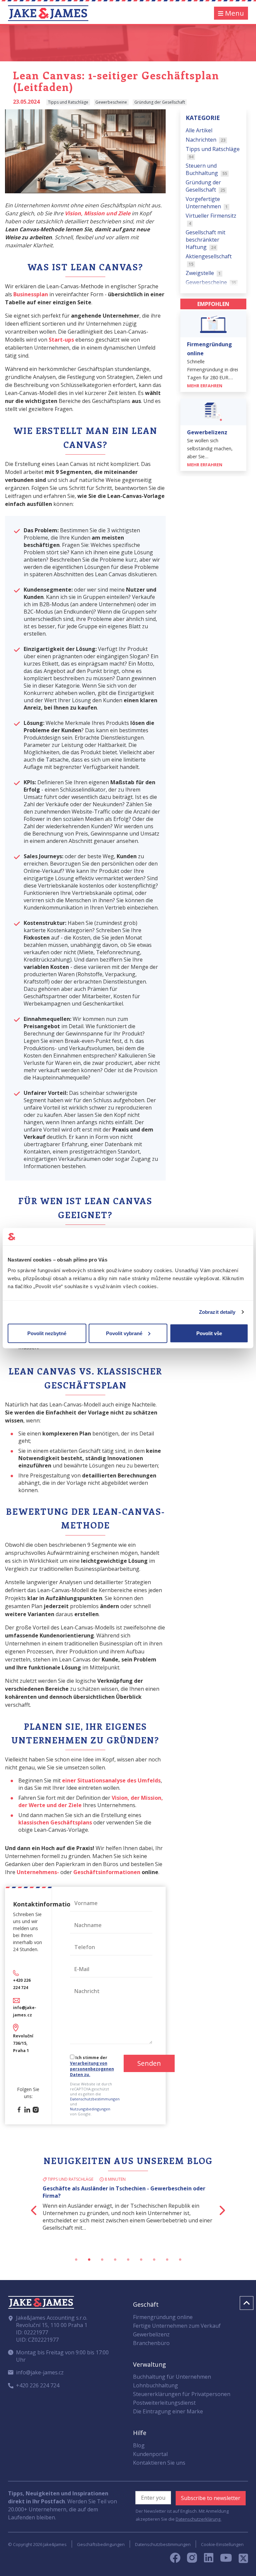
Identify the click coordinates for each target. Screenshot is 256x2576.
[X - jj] (241, 2560)
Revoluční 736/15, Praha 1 (23, 2043)
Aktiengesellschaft (209, 260)
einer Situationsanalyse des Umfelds (111, 1780)
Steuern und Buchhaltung (206, 169)
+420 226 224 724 (38, 2385)
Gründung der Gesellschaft (205, 186)
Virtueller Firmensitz (211, 219)
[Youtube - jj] (226, 2560)
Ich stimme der (92, 2066)
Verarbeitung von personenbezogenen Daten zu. (92, 2069)
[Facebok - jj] (178, 2560)
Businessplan (31, 294)
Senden (149, 2063)
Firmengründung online (163, 2317)
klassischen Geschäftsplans (55, 1822)
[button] (21, 2210)
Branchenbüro (151, 2343)
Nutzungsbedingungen (90, 2109)
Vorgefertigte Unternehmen (207, 203)
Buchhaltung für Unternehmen (172, 2377)
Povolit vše (209, 1333)
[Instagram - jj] (195, 2560)
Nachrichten (206, 140)
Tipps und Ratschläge (213, 152)
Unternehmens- (38, 1872)
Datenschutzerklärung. (198, 2519)
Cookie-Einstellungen (222, 2544)
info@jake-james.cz (40, 2372)
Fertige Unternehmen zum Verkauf (177, 2326)
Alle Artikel (199, 130)
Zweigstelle (203, 273)
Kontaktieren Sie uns (159, 2463)
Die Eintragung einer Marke (168, 2411)
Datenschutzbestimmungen (95, 2099)
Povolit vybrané (124, 1333)
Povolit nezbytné (47, 1333)
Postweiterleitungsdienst (164, 2403)
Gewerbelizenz (151, 2334)
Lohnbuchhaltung (155, 2385)
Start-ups (61, 340)
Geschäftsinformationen (107, 1872)
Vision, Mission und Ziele (97, 213)
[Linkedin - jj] (211, 2560)
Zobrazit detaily (217, 1312)
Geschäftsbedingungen (101, 2544)
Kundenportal (150, 2454)
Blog (139, 2445)
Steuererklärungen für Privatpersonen (182, 2394)
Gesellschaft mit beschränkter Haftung (205, 240)
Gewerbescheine (211, 282)
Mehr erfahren (205, 386)
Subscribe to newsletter (211, 2498)
